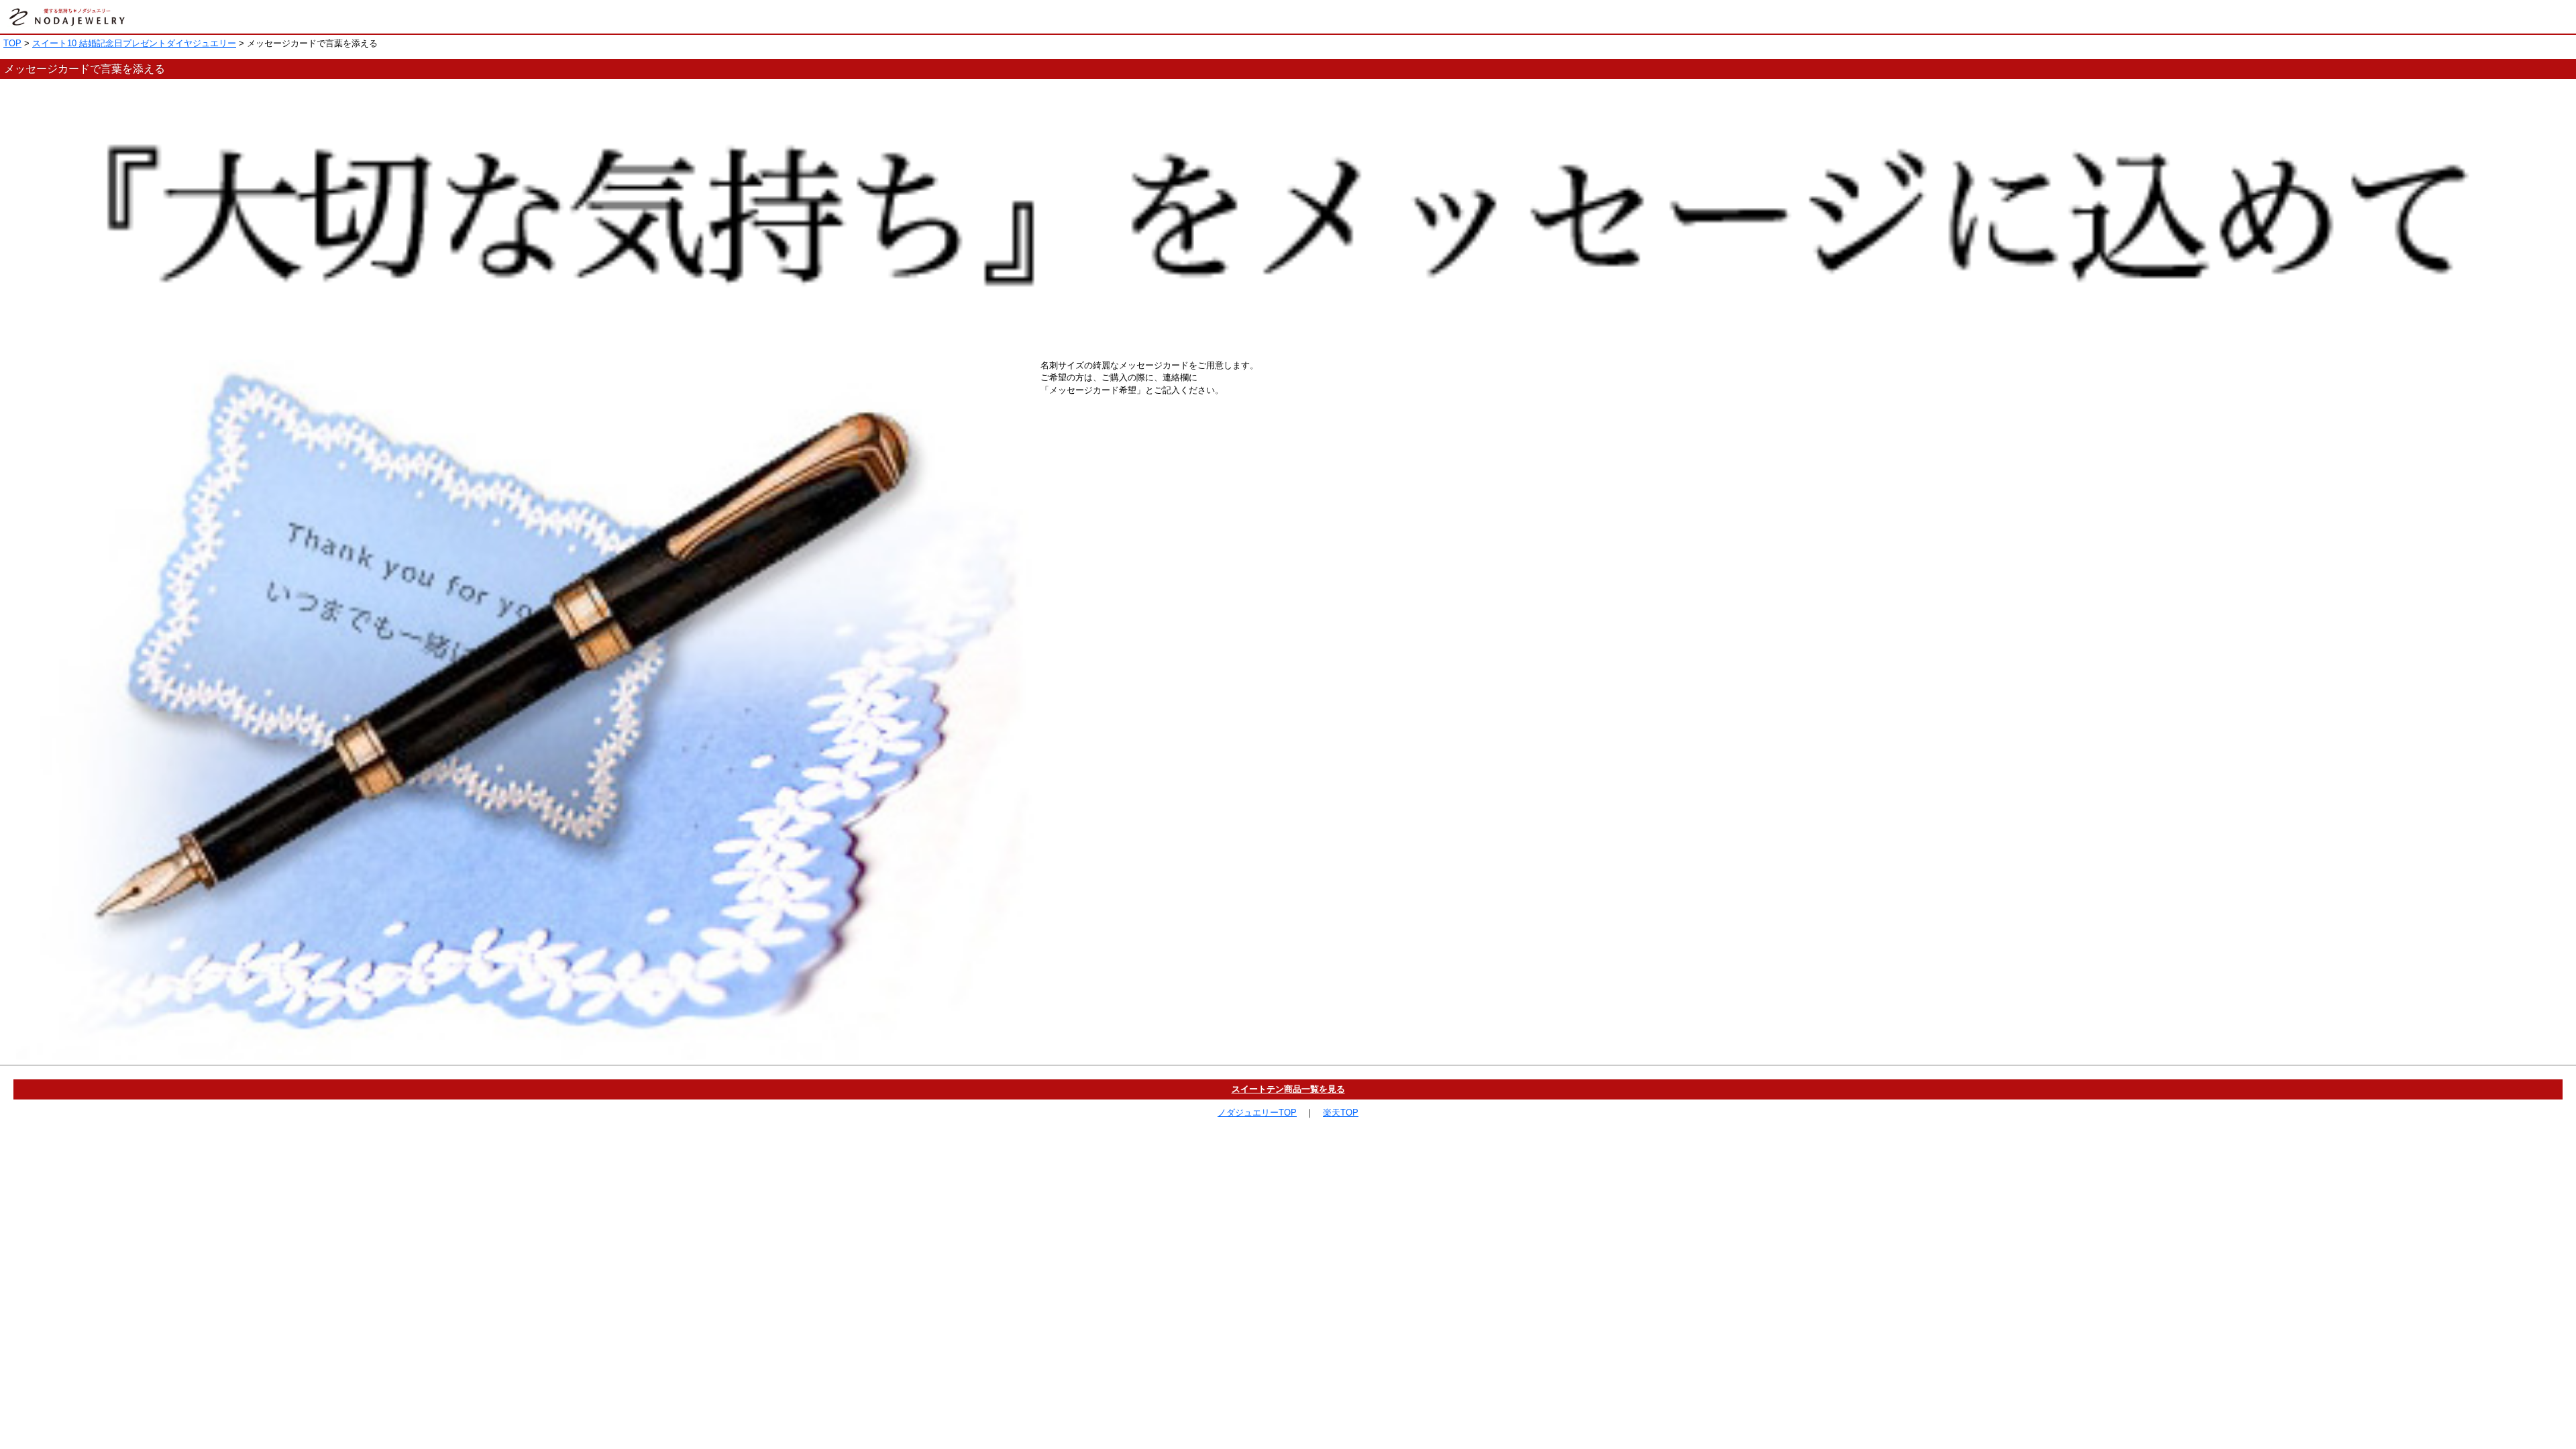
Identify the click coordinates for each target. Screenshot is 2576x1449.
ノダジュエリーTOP (1257, 1113)
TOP (12, 43)
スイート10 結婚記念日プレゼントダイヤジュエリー (134, 43)
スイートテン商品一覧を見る (1288, 1089)
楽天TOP (1341, 1113)
